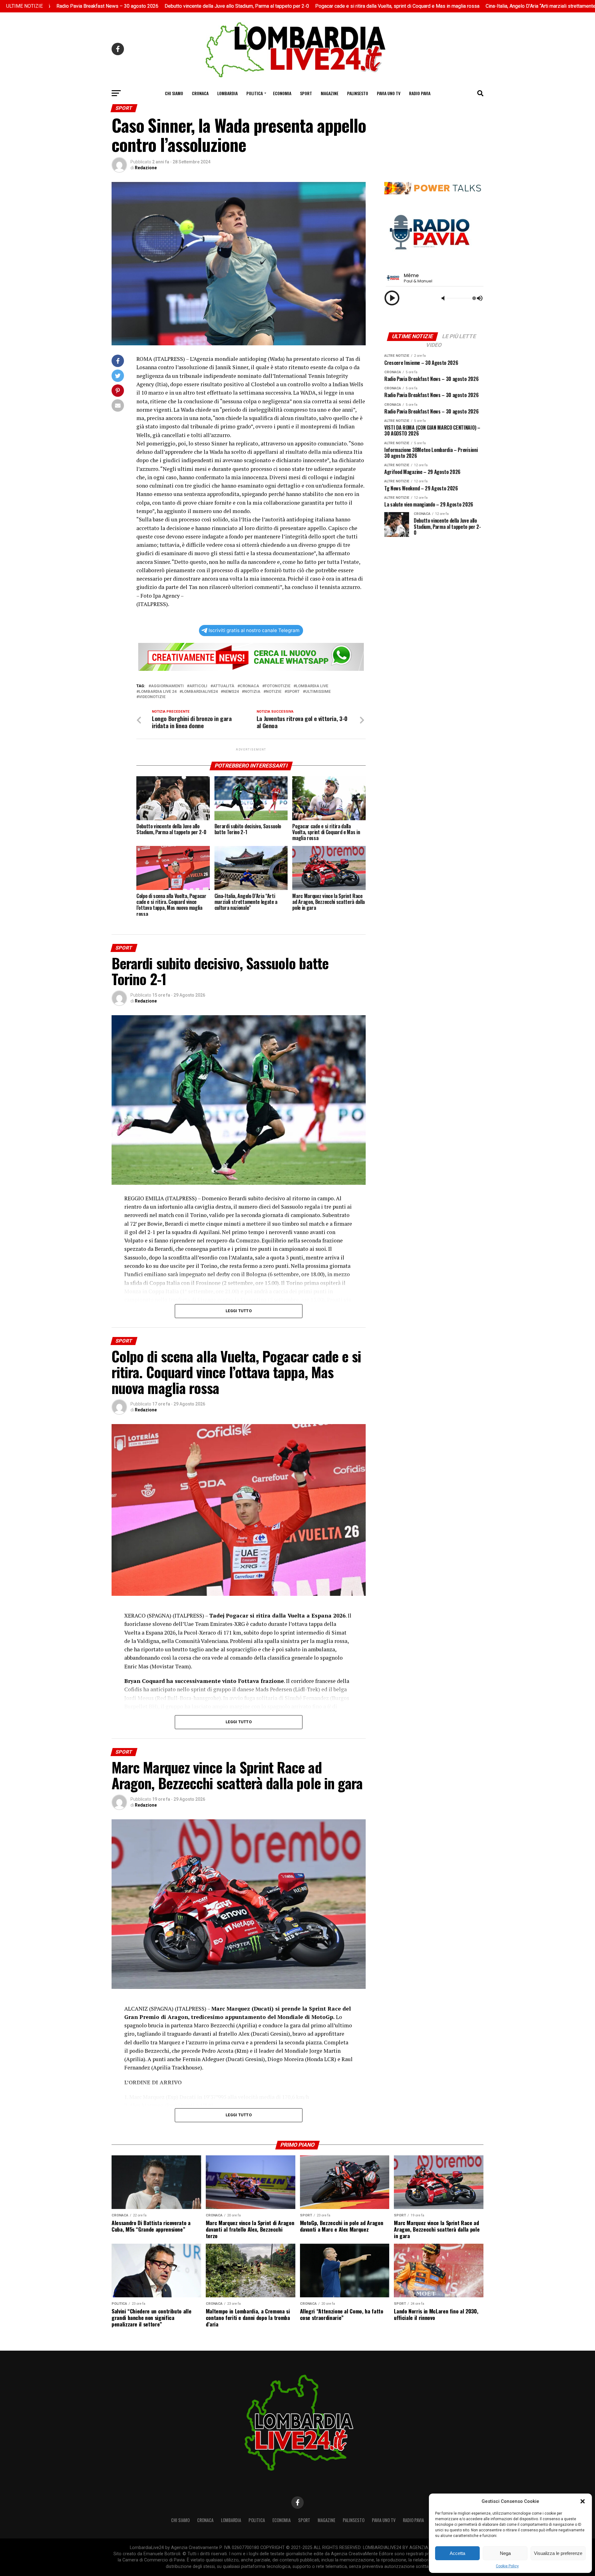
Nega (505, 2553)
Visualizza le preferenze (558, 2553)
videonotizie (152, 697)
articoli (198, 686)
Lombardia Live (312, 686)
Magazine (330, 93)
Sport (306, 93)
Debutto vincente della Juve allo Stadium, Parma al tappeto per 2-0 (170, 6)
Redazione (146, 168)
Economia (282, 93)
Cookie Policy (507, 2566)
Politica (255, 93)
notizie (274, 692)
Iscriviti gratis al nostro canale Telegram (254, 630)
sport (293, 692)
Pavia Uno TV (389, 93)
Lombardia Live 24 (158, 692)
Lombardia (227, 93)
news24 (231, 692)
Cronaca (200, 93)
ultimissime (318, 692)
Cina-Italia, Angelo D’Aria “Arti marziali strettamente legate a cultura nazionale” (503, 6)
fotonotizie (278, 686)
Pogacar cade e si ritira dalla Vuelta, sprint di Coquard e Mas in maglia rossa (331, 6)
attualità (224, 686)
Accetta (457, 2553)
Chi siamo (174, 93)
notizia (252, 692)
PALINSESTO (358, 93)
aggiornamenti (167, 686)
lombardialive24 (200, 692)
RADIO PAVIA (420, 93)
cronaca (249, 686)
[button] (583, 2501)
